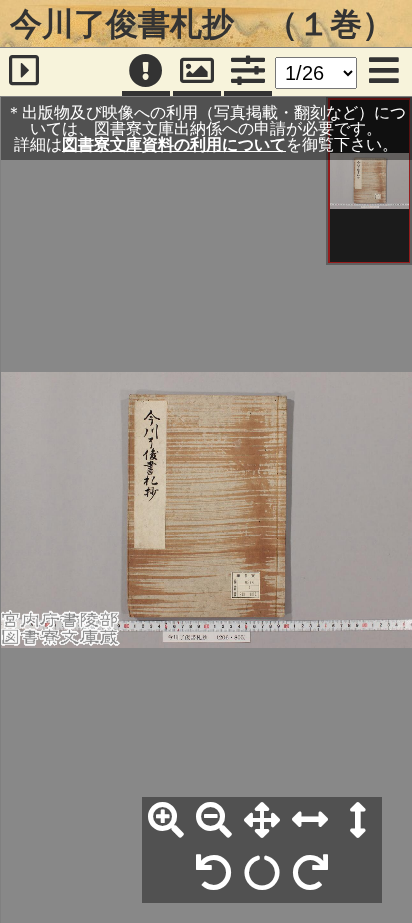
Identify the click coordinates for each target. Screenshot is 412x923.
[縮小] (214, 821)
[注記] (146, 72)
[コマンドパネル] (248, 72)
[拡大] (166, 821)
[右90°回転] (310, 874)
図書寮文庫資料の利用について (174, 144)
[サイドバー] (24, 72)
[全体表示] (262, 821)
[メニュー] (384, 72)
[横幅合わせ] (310, 821)
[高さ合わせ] (358, 821)
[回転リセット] (262, 874)
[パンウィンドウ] (197, 72)
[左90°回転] (214, 874)
